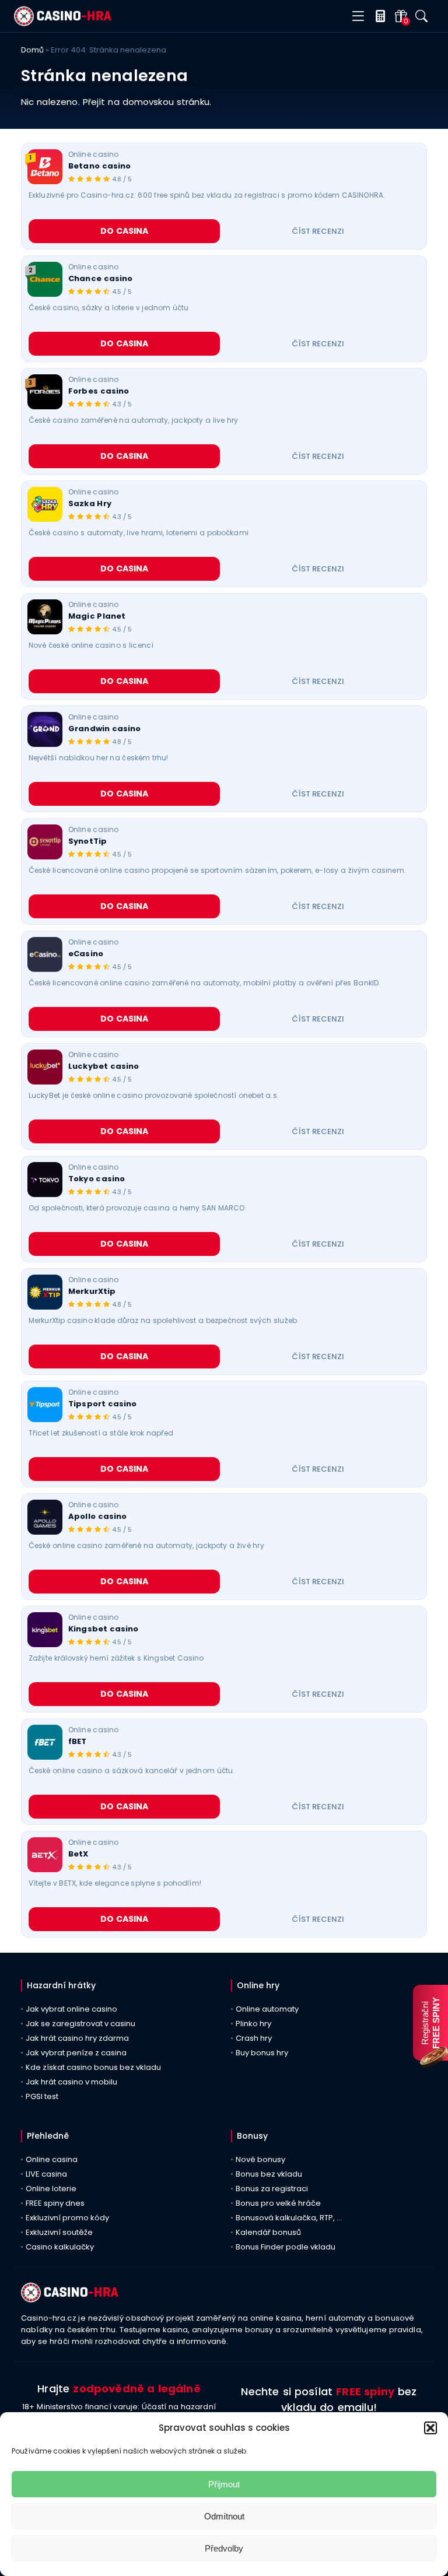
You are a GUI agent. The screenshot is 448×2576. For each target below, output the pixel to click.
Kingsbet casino (104, 1629)
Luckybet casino (104, 1066)
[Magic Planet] (45, 617)
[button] (430, 2428)
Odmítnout (224, 2516)
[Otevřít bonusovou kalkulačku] (378, 16)
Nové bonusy (260, 2159)
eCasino (86, 954)
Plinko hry (253, 2024)
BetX (78, 1854)
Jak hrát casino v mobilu (71, 2082)
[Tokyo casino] (45, 1180)
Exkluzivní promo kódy (67, 2218)
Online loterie (51, 2189)
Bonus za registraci (272, 2189)
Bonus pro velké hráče (278, 2203)
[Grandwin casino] (45, 729)
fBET (78, 1742)
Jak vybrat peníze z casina (76, 2053)
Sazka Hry (90, 504)
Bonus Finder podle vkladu (286, 2247)
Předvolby (224, 2548)
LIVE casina (46, 2174)
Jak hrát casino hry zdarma (77, 2038)
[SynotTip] (45, 842)
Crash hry (254, 2038)
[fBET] (45, 1742)
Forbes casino (99, 391)
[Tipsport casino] (45, 1405)
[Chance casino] (45, 279)
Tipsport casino (103, 1404)
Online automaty (267, 2009)
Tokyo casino (97, 1179)
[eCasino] (45, 954)
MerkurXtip (92, 1291)
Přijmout (224, 2484)
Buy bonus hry (262, 2053)
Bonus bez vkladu (269, 2174)
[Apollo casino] (45, 1517)
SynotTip (87, 841)
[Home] (63, 23)
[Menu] (358, 17)
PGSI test (42, 2096)
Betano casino (99, 166)
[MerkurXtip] (45, 1292)
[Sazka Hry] (45, 504)
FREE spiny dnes (55, 2203)
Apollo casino (97, 1517)
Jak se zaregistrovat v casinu (80, 2024)
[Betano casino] (45, 167)
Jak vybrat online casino (71, 2009)
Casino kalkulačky (60, 2247)
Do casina (125, 231)
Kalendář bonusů (268, 2232)
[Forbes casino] (45, 392)
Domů (32, 50)
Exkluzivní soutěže (59, 2232)
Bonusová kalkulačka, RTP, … (289, 2218)
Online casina (52, 2159)
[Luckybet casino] (45, 1067)
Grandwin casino (105, 729)
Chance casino (100, 279)
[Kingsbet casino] (45, 1630)
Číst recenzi (318, 231)
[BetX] (45, 1855)
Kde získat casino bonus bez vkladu (93, 2067)
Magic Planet (97, 616)
